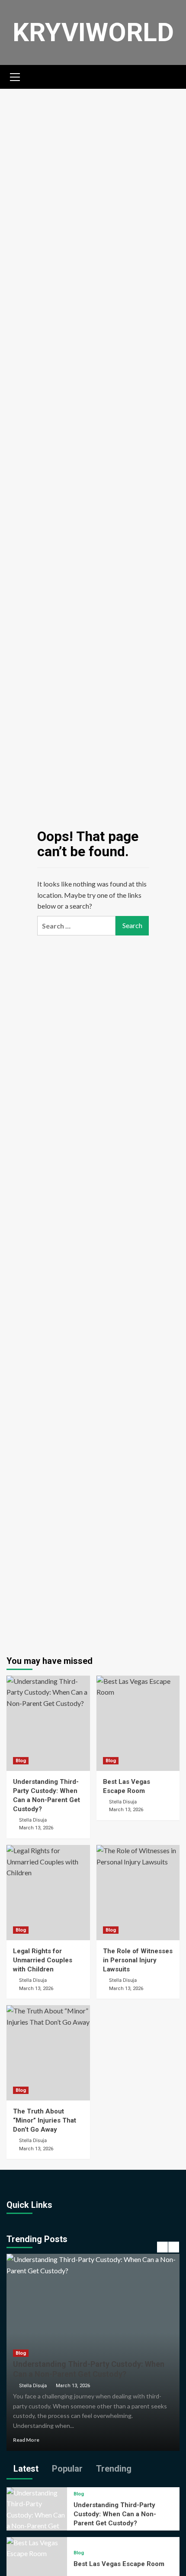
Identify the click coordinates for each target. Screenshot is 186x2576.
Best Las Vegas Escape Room (119, 2564)
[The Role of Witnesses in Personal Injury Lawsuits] (138, 1893)
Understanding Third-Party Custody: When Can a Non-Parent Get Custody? (115, 2514)
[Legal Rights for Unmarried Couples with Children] (48, 1893)
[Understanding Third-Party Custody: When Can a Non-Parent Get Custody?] (48, 1723)
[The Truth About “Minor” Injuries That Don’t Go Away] (48, 2053)
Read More (26, 2440)
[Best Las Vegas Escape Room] (138, 1723)
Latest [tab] (25, 2469)
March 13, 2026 (73, 2386)
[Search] (170, 76)
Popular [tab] (66, 2469)
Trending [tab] (113, 2469)
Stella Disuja (33, 2385)
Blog (21, 1761)
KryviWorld (93, 32)
